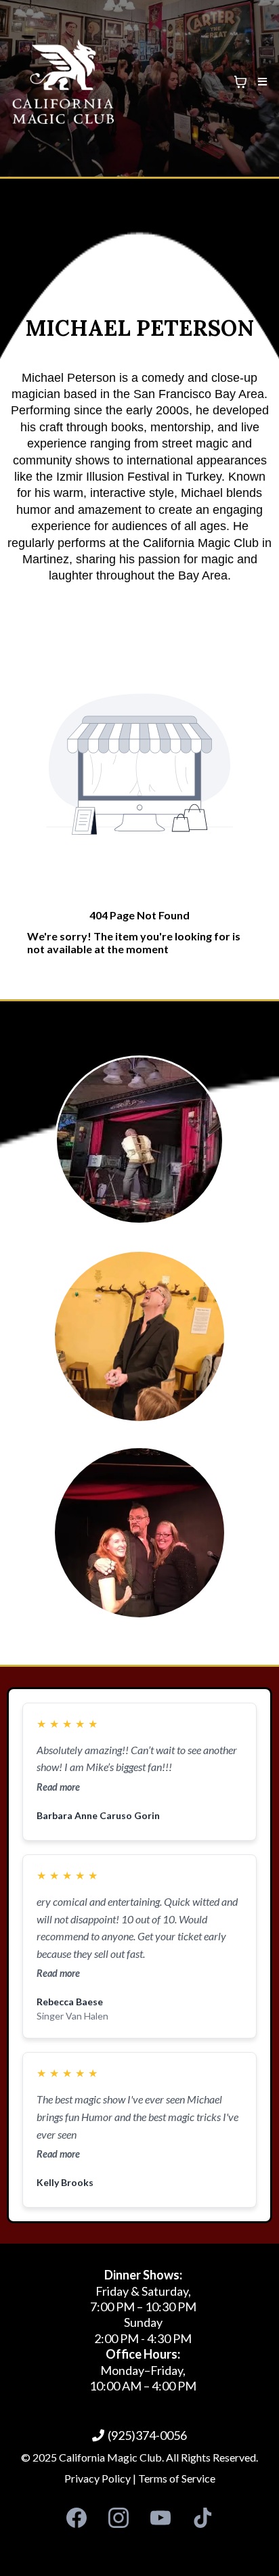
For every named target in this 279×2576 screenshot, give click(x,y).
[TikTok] (202, 2518)
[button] (260, 82)
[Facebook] (77, 2518)
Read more (58, 1787)
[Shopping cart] (240, 82)
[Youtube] (160, 2518)
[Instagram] (119, 2518)
